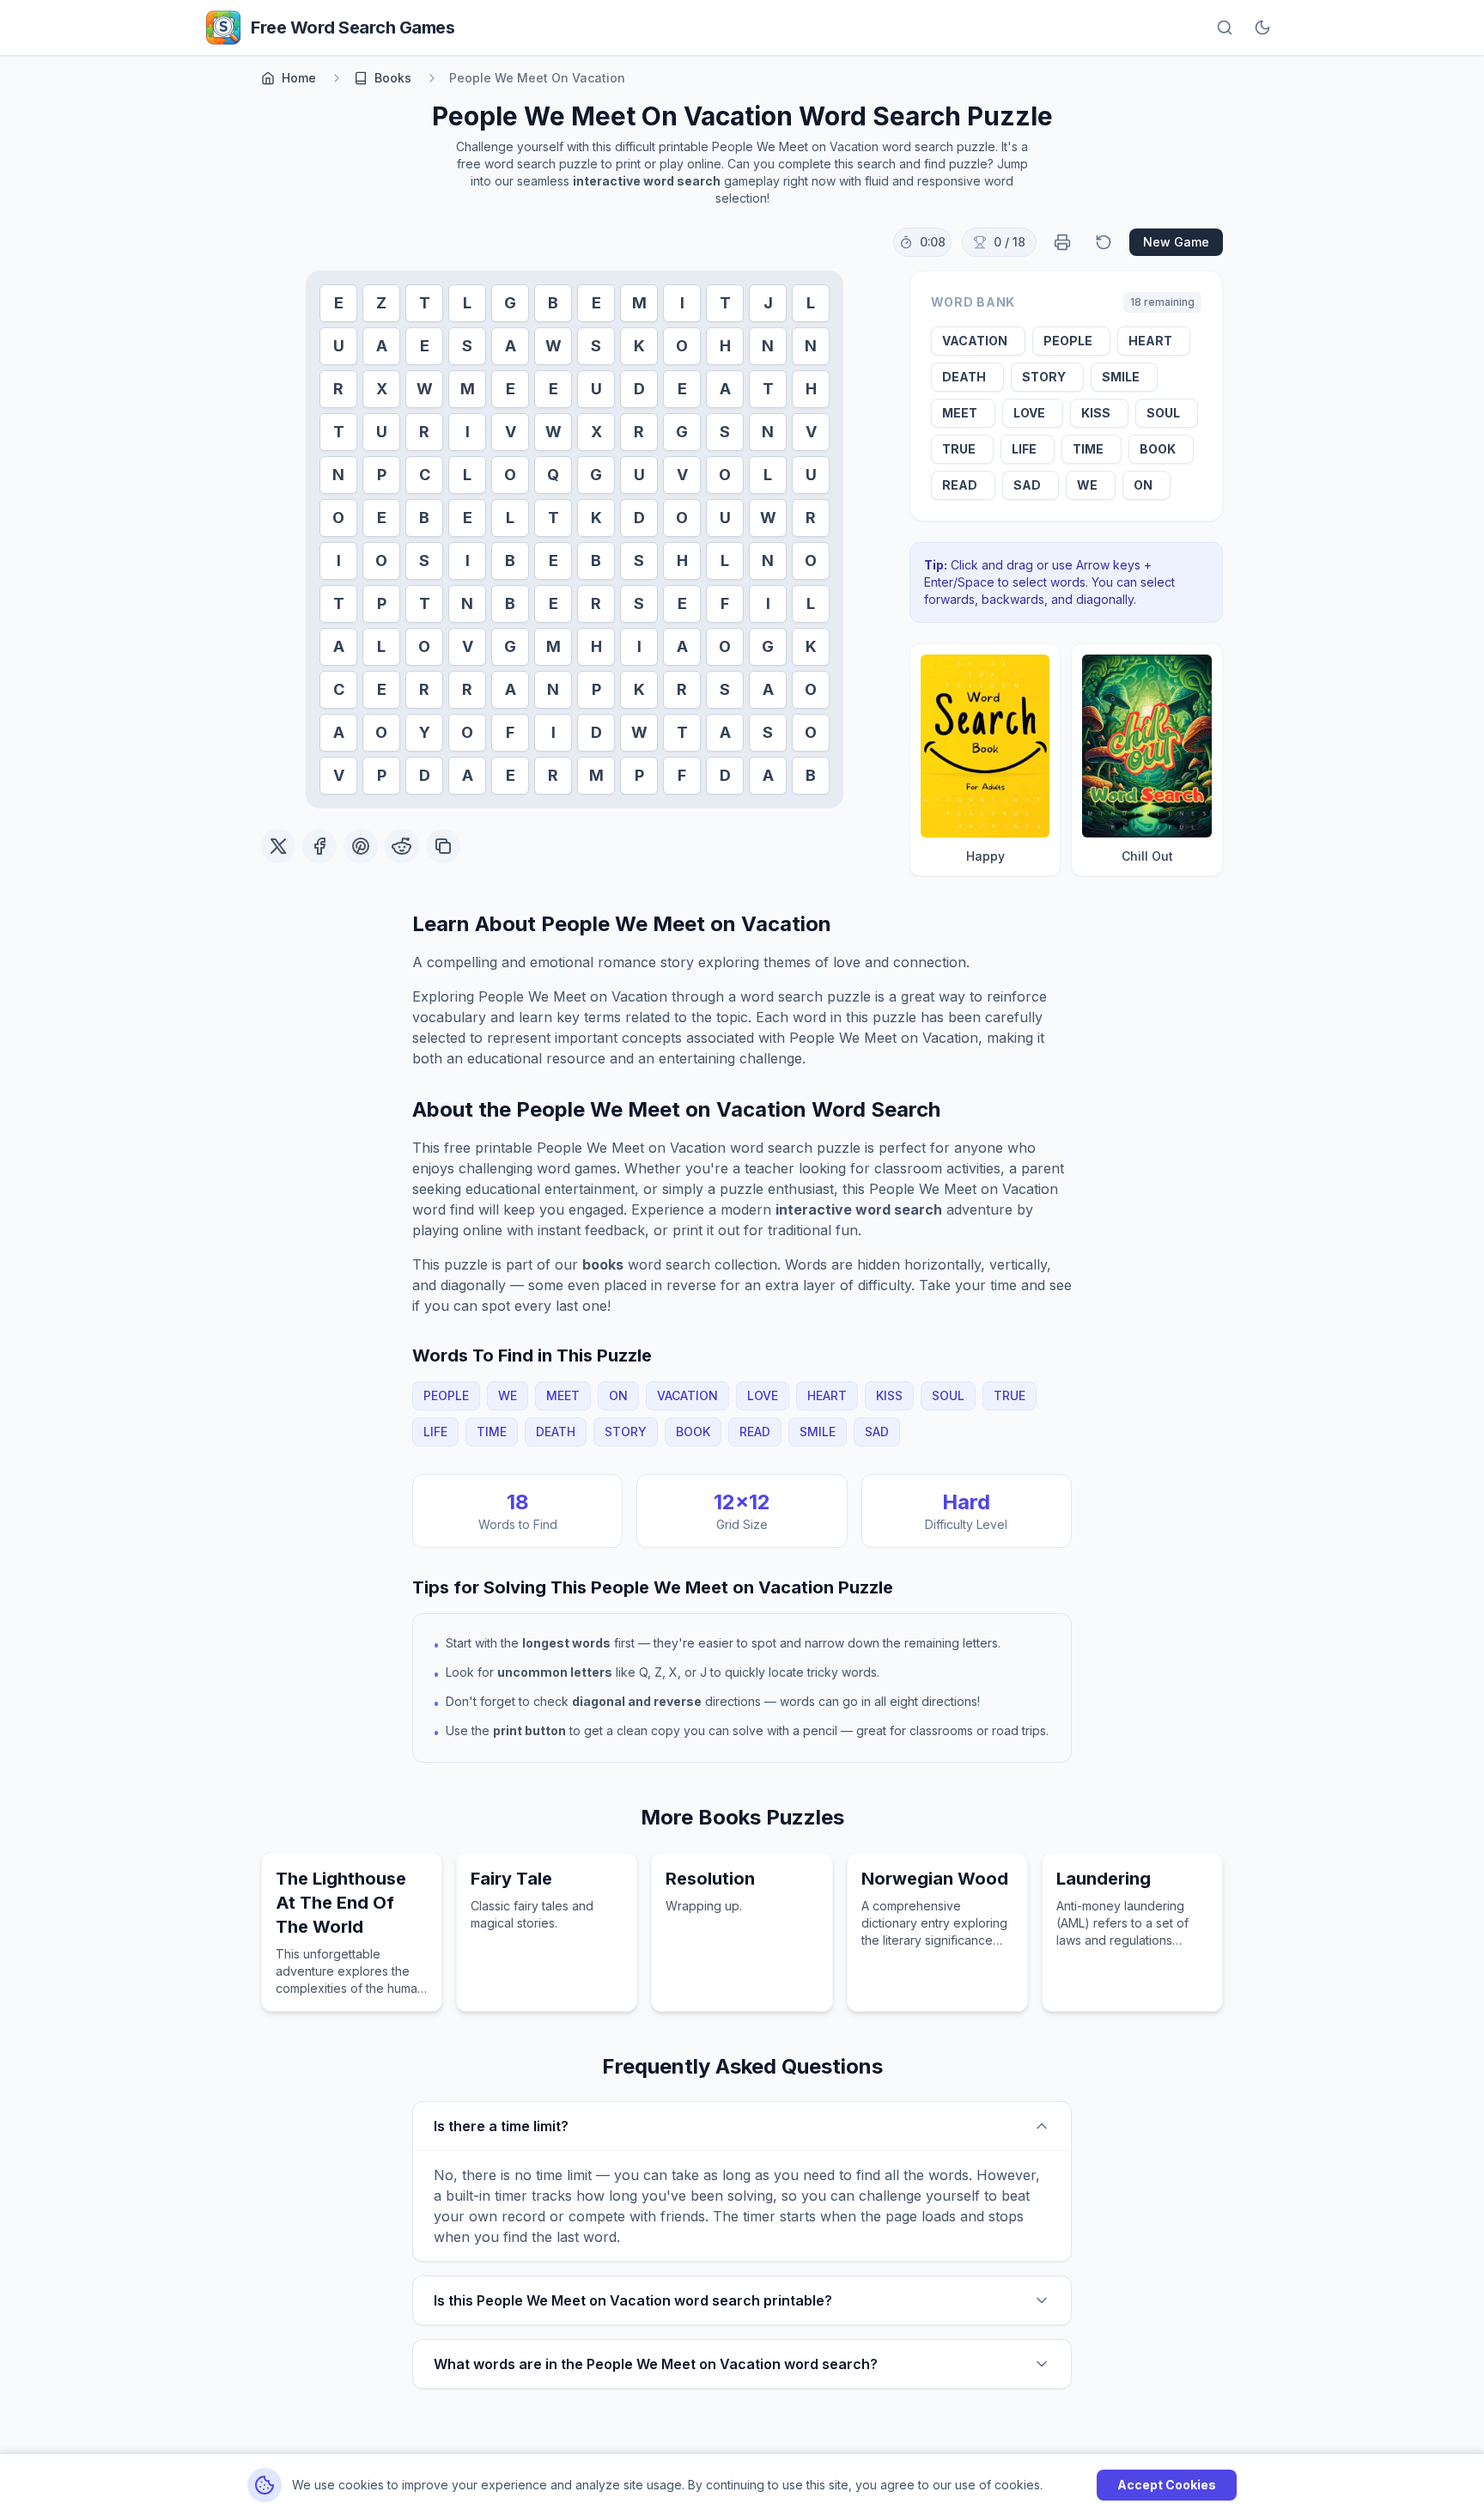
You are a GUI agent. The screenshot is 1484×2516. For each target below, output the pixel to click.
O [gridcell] (682, 346)
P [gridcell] (382, 475)
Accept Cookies (1167, 2485)
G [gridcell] (510, 303)
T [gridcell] (425, 303)
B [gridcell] (553, 303)
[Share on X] (278, 846)
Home (299, 78)
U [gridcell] (339, 346)
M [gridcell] (639, 303)
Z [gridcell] (381, 303)
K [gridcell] (639, 346)
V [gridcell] (511, 432)
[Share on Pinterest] (361, 846)
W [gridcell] (553, 346)
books (393, 78)
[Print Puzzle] (1062, 242)
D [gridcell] (639, 389)
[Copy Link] (443, 846)
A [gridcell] (382, 346)
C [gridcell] (425, 475)
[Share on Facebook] (319, 846)
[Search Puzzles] (1225, 27)
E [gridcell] (339, 303)
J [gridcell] (768, 303)
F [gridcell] (725, 603)
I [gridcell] (682, 303)
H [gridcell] (725, 346)
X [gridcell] (382, 389)
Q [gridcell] (553, 475)
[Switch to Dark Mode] (1262, 27)
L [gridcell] (467, 303)
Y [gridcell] (425, 732)
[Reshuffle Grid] (1104, 242)
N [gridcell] (768, 346)
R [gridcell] (338, 389)
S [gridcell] (467, 346)
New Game (1176, 242)
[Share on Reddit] (402, 846)
